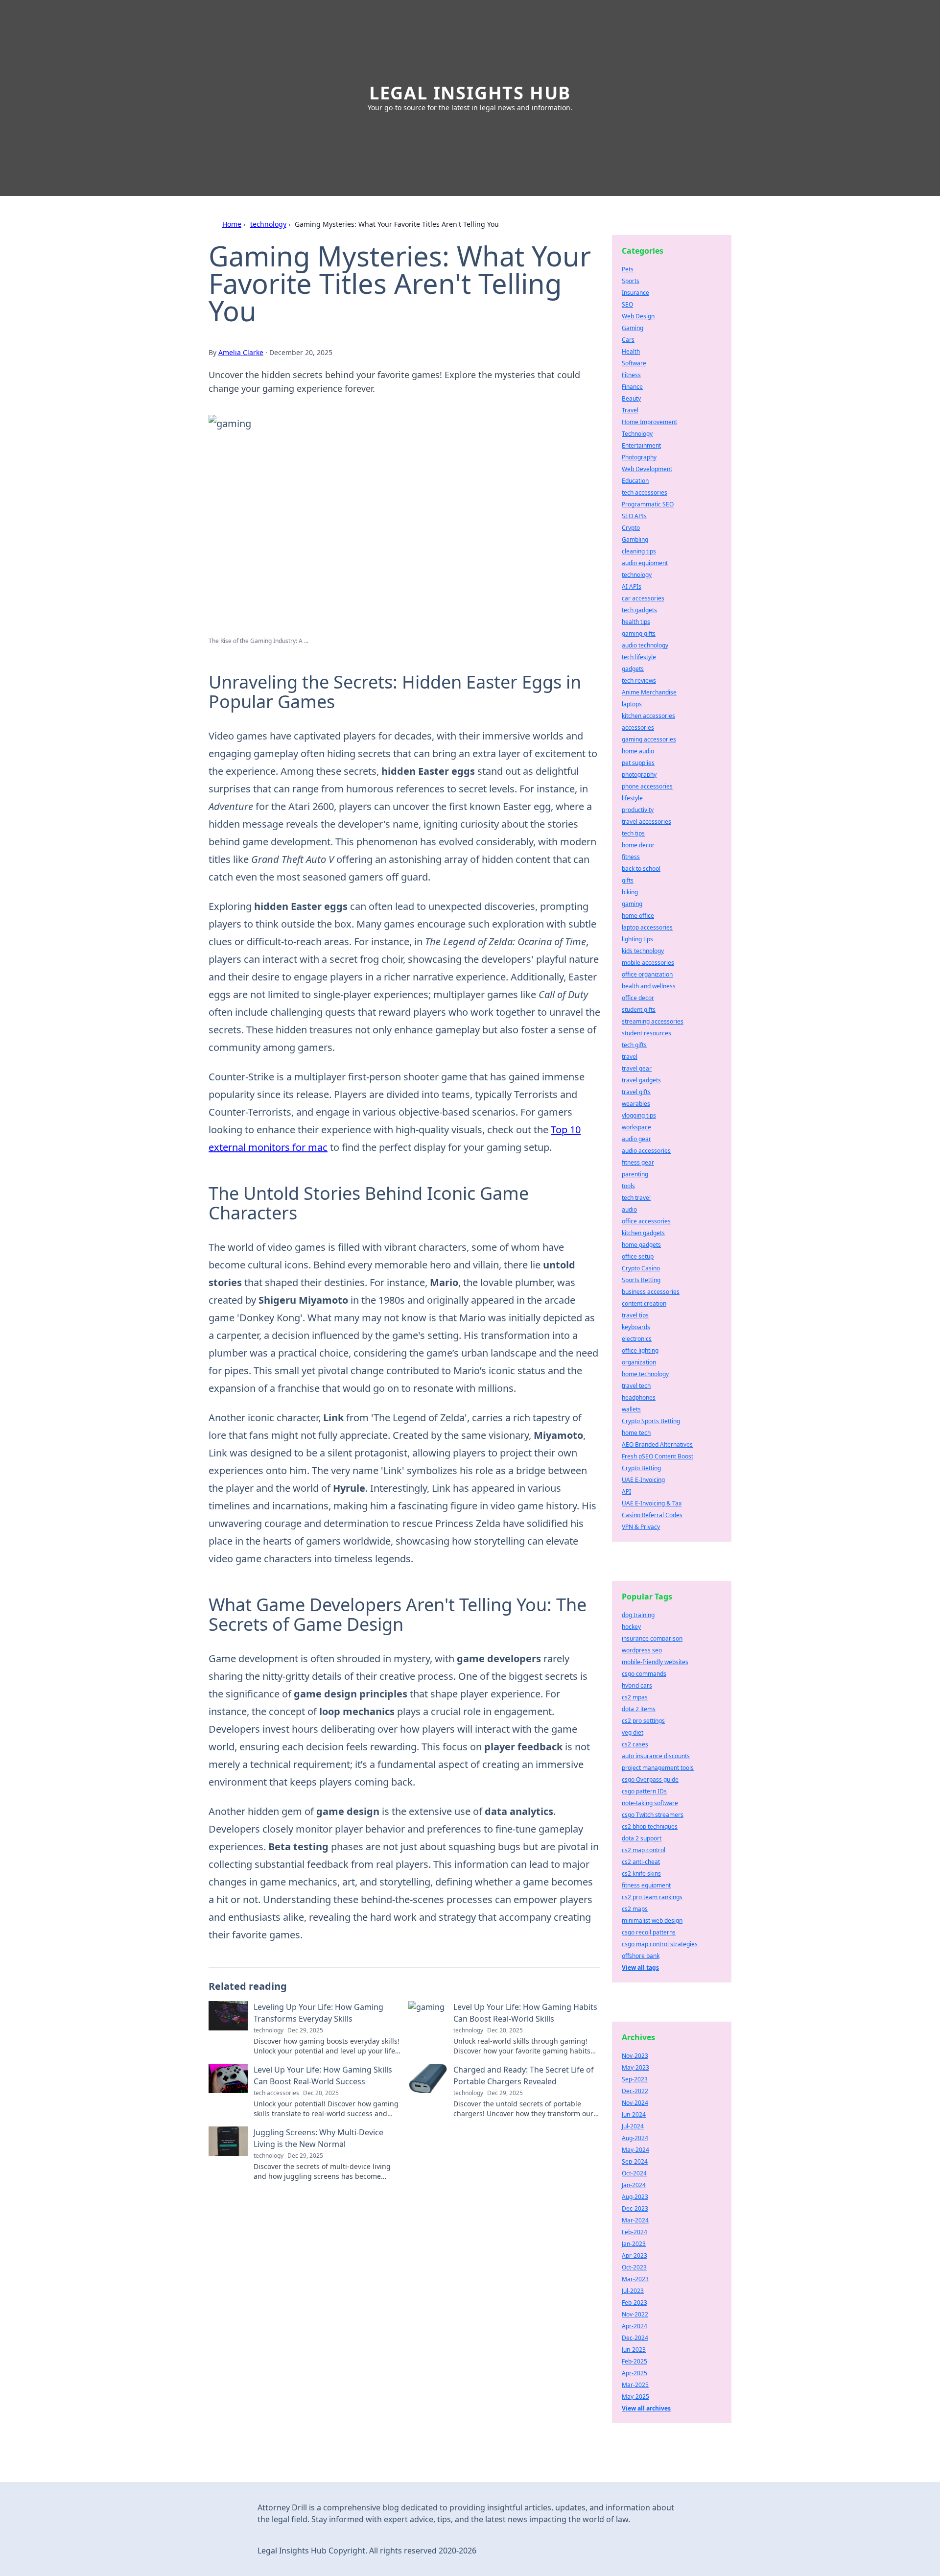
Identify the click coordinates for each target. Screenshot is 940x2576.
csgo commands (644, 1674)
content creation (644, 1303)
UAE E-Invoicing (643, 1480)
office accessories (646, 1221)
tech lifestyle (639, 657)
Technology (637, 434)
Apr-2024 (634, 2326)
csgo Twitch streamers (653, 1815)
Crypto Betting (641, 1468)
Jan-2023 (634, 2244)
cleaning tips (639, 551)
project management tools (658, 1768)
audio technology (645, 645)
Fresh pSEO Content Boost (658, 1456)
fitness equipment (646, 1885)
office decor (638, 998)
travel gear (637, 1068)
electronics (637, 1339)
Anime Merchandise (649, 692)
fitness (631, 857)
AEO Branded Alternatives (657, 1444)
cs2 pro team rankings (652, 1897)
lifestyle (632, 798)
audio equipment (645, 563)
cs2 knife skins (641, 1873)
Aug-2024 (635, 2138)
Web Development (647, 469)
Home (232, 224)
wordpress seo (642, 1650)
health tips (636, 622)
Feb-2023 (634, 2302)
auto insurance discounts (656, 1756)
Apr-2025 (634, 2373)
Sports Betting (641, 1280)
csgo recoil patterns (649, 1932)
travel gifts (636, 1092)
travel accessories (646, 822)
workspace (636, 1127)
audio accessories (646, 1151)
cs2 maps (635, 1909)
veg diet (633, 1732)
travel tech (636, 1386)
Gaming (633, 328)
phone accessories (647, 786)
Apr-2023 (634, 2255)
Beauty (631, 398)
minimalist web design (652, 1920)
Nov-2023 (635, 2056)
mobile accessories (648, 963)
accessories (638, 727)
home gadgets (641, 1245)
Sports (631, 281)
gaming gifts (639, 633)
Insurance (635, 293)
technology (268, 224)
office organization (647, 974)
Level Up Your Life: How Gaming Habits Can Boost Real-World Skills (525, 2013)
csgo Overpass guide (650, 1779)
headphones (639, 1397)
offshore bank (641, 1956)
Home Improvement (649, 422)
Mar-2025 (635, 2385)
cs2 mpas (635, 1697)
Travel (630, 410)
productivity (638, 810)
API (626, 1491)
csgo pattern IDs (644, 1791)
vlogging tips (639, 1115)
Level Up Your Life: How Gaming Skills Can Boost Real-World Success (323, 2075)
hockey (631, 1627)
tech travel (636, 1198)
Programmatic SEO (648, 504)
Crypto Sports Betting (651, 1421)
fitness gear (638, 1162)
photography (639, 775)
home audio (638, 751)
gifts (628, 880)
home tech (636, 1433)
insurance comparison (652, 1638)
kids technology (643, 951)
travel (630, 1057)
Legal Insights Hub (470, 93)
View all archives (646, 2408)
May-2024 (635, 2150)
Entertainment (641, 445)
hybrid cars (637, 1685)
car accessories (643, 598)
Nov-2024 (635, 2103)
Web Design (638, 316)
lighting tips (637, 939)
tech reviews (639, 680)
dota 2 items (639, 1709)
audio (629, 1209)
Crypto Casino (641, 1268)
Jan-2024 (634, 2185)
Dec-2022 (635, 2091)
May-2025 (635, 2397)
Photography (639, 457)
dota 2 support (642, 1838)
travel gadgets (641, 1080)
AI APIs (632, 586)
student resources (646, 1033)
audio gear (636, 1139)
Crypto (631, 528)
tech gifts (634, 1045)
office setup (638, 1256)
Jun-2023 (634, 2349)
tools (628, 1186)
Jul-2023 (633, 2291)
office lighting (640, 1350)
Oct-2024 (634, 2173)
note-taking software (650, 1803)
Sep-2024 (635, 2161)
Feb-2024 (634, 2232)
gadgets (633, 669)
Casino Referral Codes (652, 1515)
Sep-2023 (635, 2079)
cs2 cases (635, 1744)
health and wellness (649, 986)
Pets (628, 269)
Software (634, 363)
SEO (627, 304)
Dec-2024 (635, 2338)
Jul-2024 (633, 2126)
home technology (645, 1374)
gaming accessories (649, 739)
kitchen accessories (648, 716)
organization (639, 1362)
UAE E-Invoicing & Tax (652, 1503)
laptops (632, 704)
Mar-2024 (635, 2220)
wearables (636, 1104)
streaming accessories (653, 1021)
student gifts (639, 1010)
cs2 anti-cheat (641, 1862)
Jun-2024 (634, 2114)
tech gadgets (639, 610)
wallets (631, 1409)
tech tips (633, 833)
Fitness (631, 375)
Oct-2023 (634, 2267)
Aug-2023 (635, 2197)
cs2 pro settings (643, 1721)
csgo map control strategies (660, 1944)
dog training (638, 1615)
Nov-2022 (635, 2314)
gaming (632, 904)
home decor (638, 845)
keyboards (636, 1327)
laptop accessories (647, 927)
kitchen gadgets (643, 1233)
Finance (632, 387)
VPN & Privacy (641, 1527)
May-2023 (635, 2067)
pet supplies (638, 763)
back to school (641, 869)
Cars (628, 340)
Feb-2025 (634, 2361)
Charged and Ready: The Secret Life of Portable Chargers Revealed (524, 2075)
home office (638, 916)
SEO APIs (634, 516)
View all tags (640, 1968)
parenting (635, 1174)
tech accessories (645, 492)
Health (631, 351)
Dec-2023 (635, 2208)
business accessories (651, 1292)
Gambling (635, 539)
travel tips (635, 1315)
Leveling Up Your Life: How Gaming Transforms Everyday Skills (318, 2013)
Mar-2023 (635, 2279)
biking (630, 892)
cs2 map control (644, 1850)
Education (635, 481)
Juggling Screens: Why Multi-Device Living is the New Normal (318, 2138)
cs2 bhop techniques (650, 1826)
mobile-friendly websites (655, 1662)
